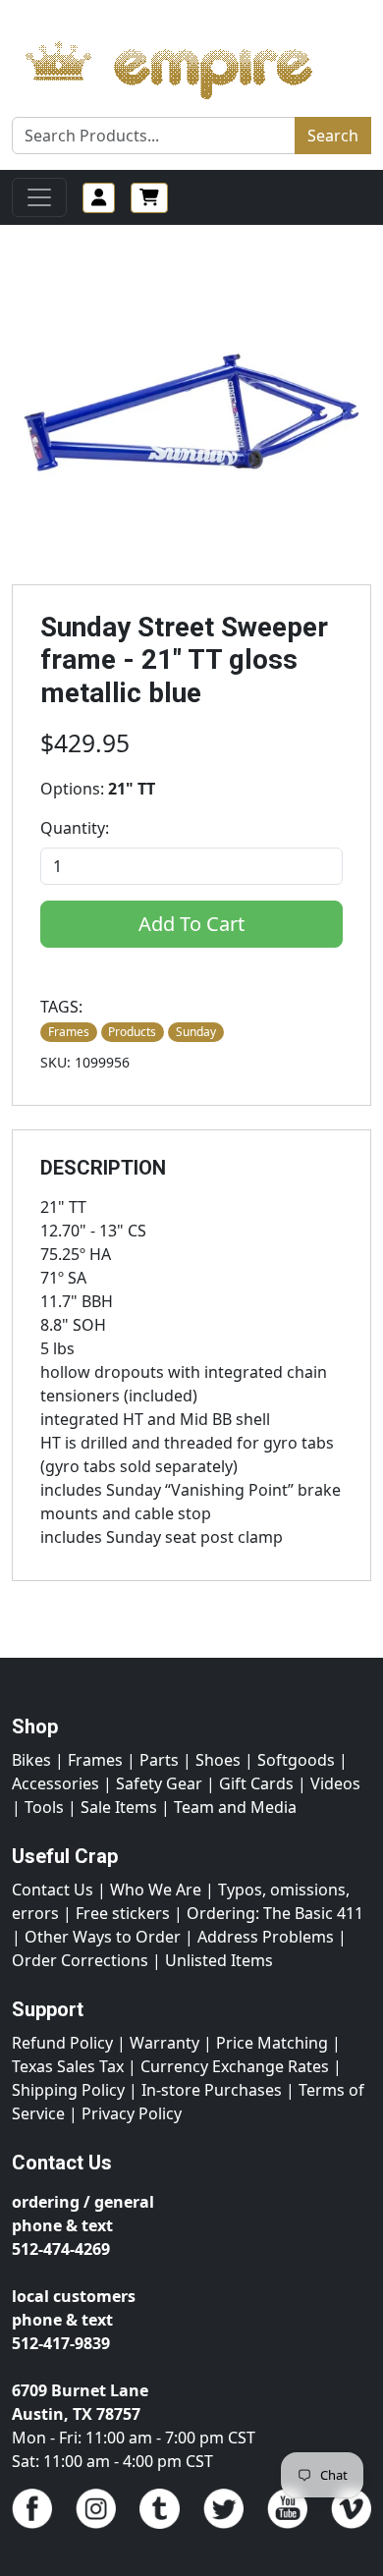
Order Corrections (80, 1960)
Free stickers (123, 1913)
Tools (44, 1807)
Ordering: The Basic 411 (275, 1913)
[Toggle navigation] (39, 197)
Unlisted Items (219, 1960)
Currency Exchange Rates (235, 2066)
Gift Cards (256, 1783)
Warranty (164, 2043)
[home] (188, 65)
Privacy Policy (132, 2113)
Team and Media (235, 1807)
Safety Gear (159, 1783)
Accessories (55, 1783)
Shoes (218, 1760)
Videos (335, 1783)
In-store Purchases (212, 2090)
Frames (95, 1760)
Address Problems (266, 1937)
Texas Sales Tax (68, 2066)
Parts (159, 1760)
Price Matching (272, 2043)
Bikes (31, 1760)
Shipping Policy (68, 2090)
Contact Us (53, 1890)
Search (333, 136)
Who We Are (156, 1890)
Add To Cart (191, 924)
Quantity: (75, 828)
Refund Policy (62, 2043)
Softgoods (296, 1760)
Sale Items (119, 1807)
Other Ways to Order (103, 1937)
